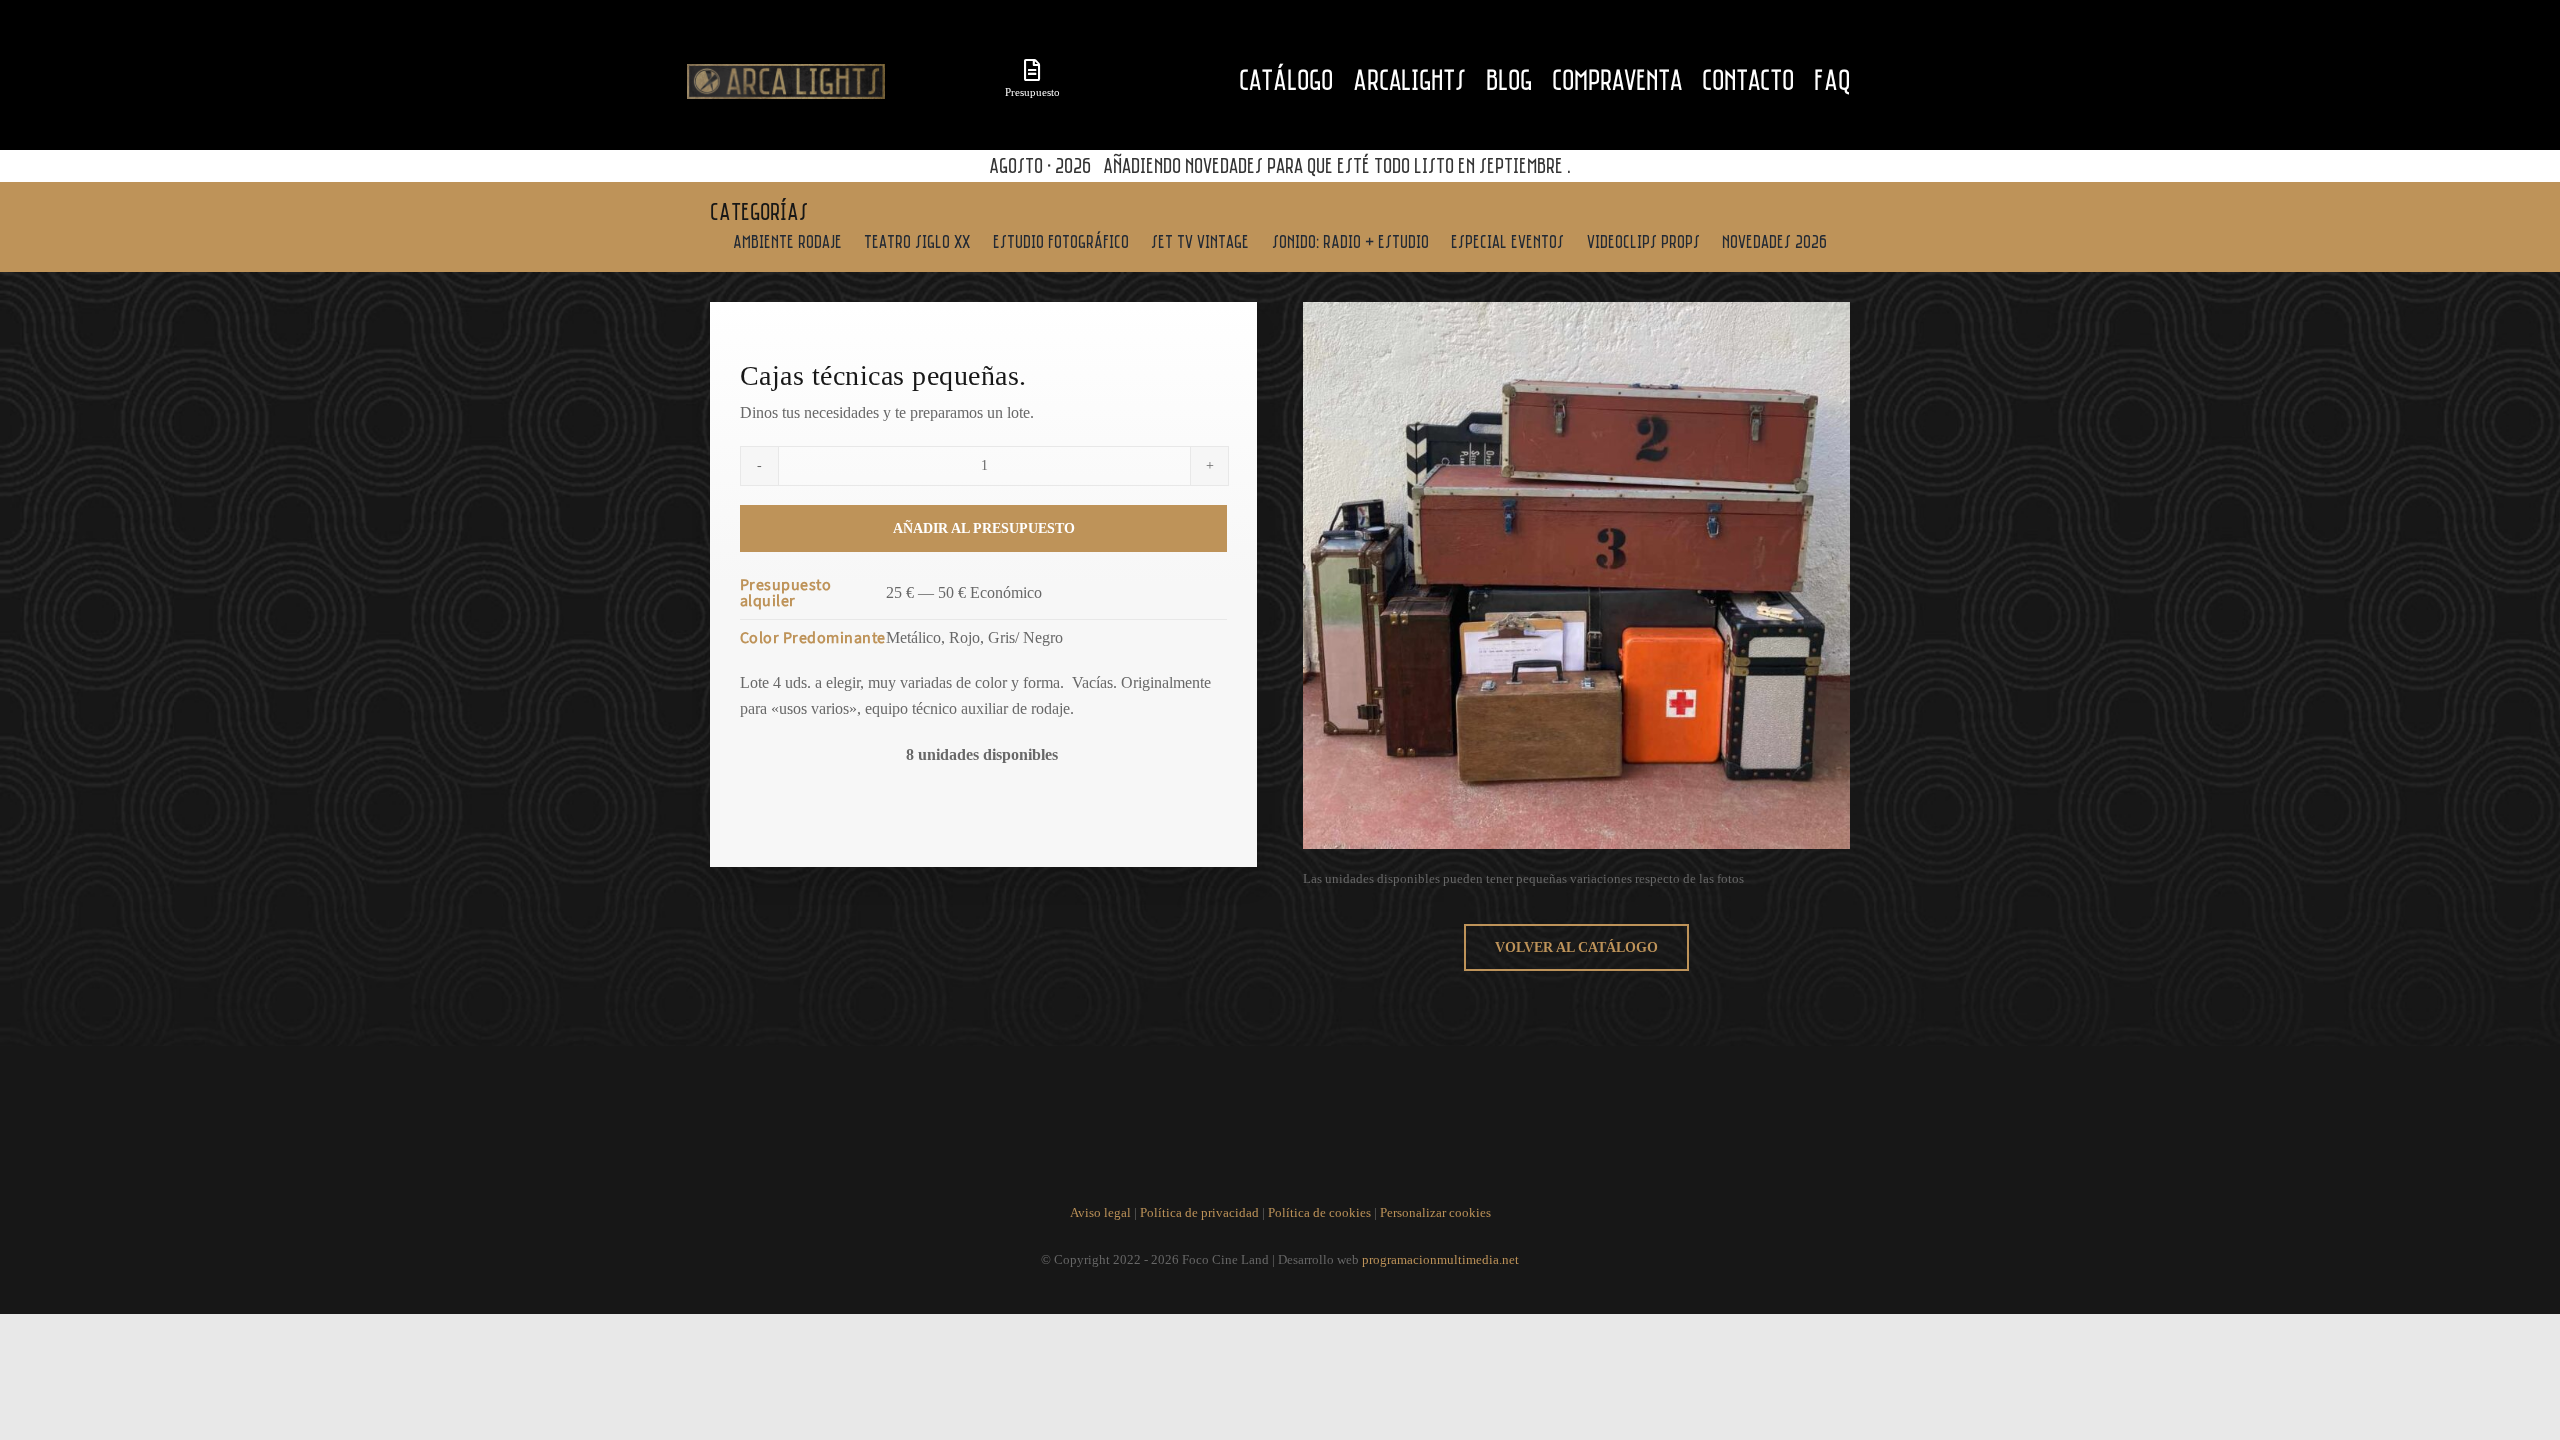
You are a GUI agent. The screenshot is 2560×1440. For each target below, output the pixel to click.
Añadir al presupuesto (984, 528)
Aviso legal (1100, 1212)
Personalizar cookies (1435, 1212)
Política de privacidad (1199, 1212)
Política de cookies (1319, 1212)
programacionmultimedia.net (1440, 1259)
